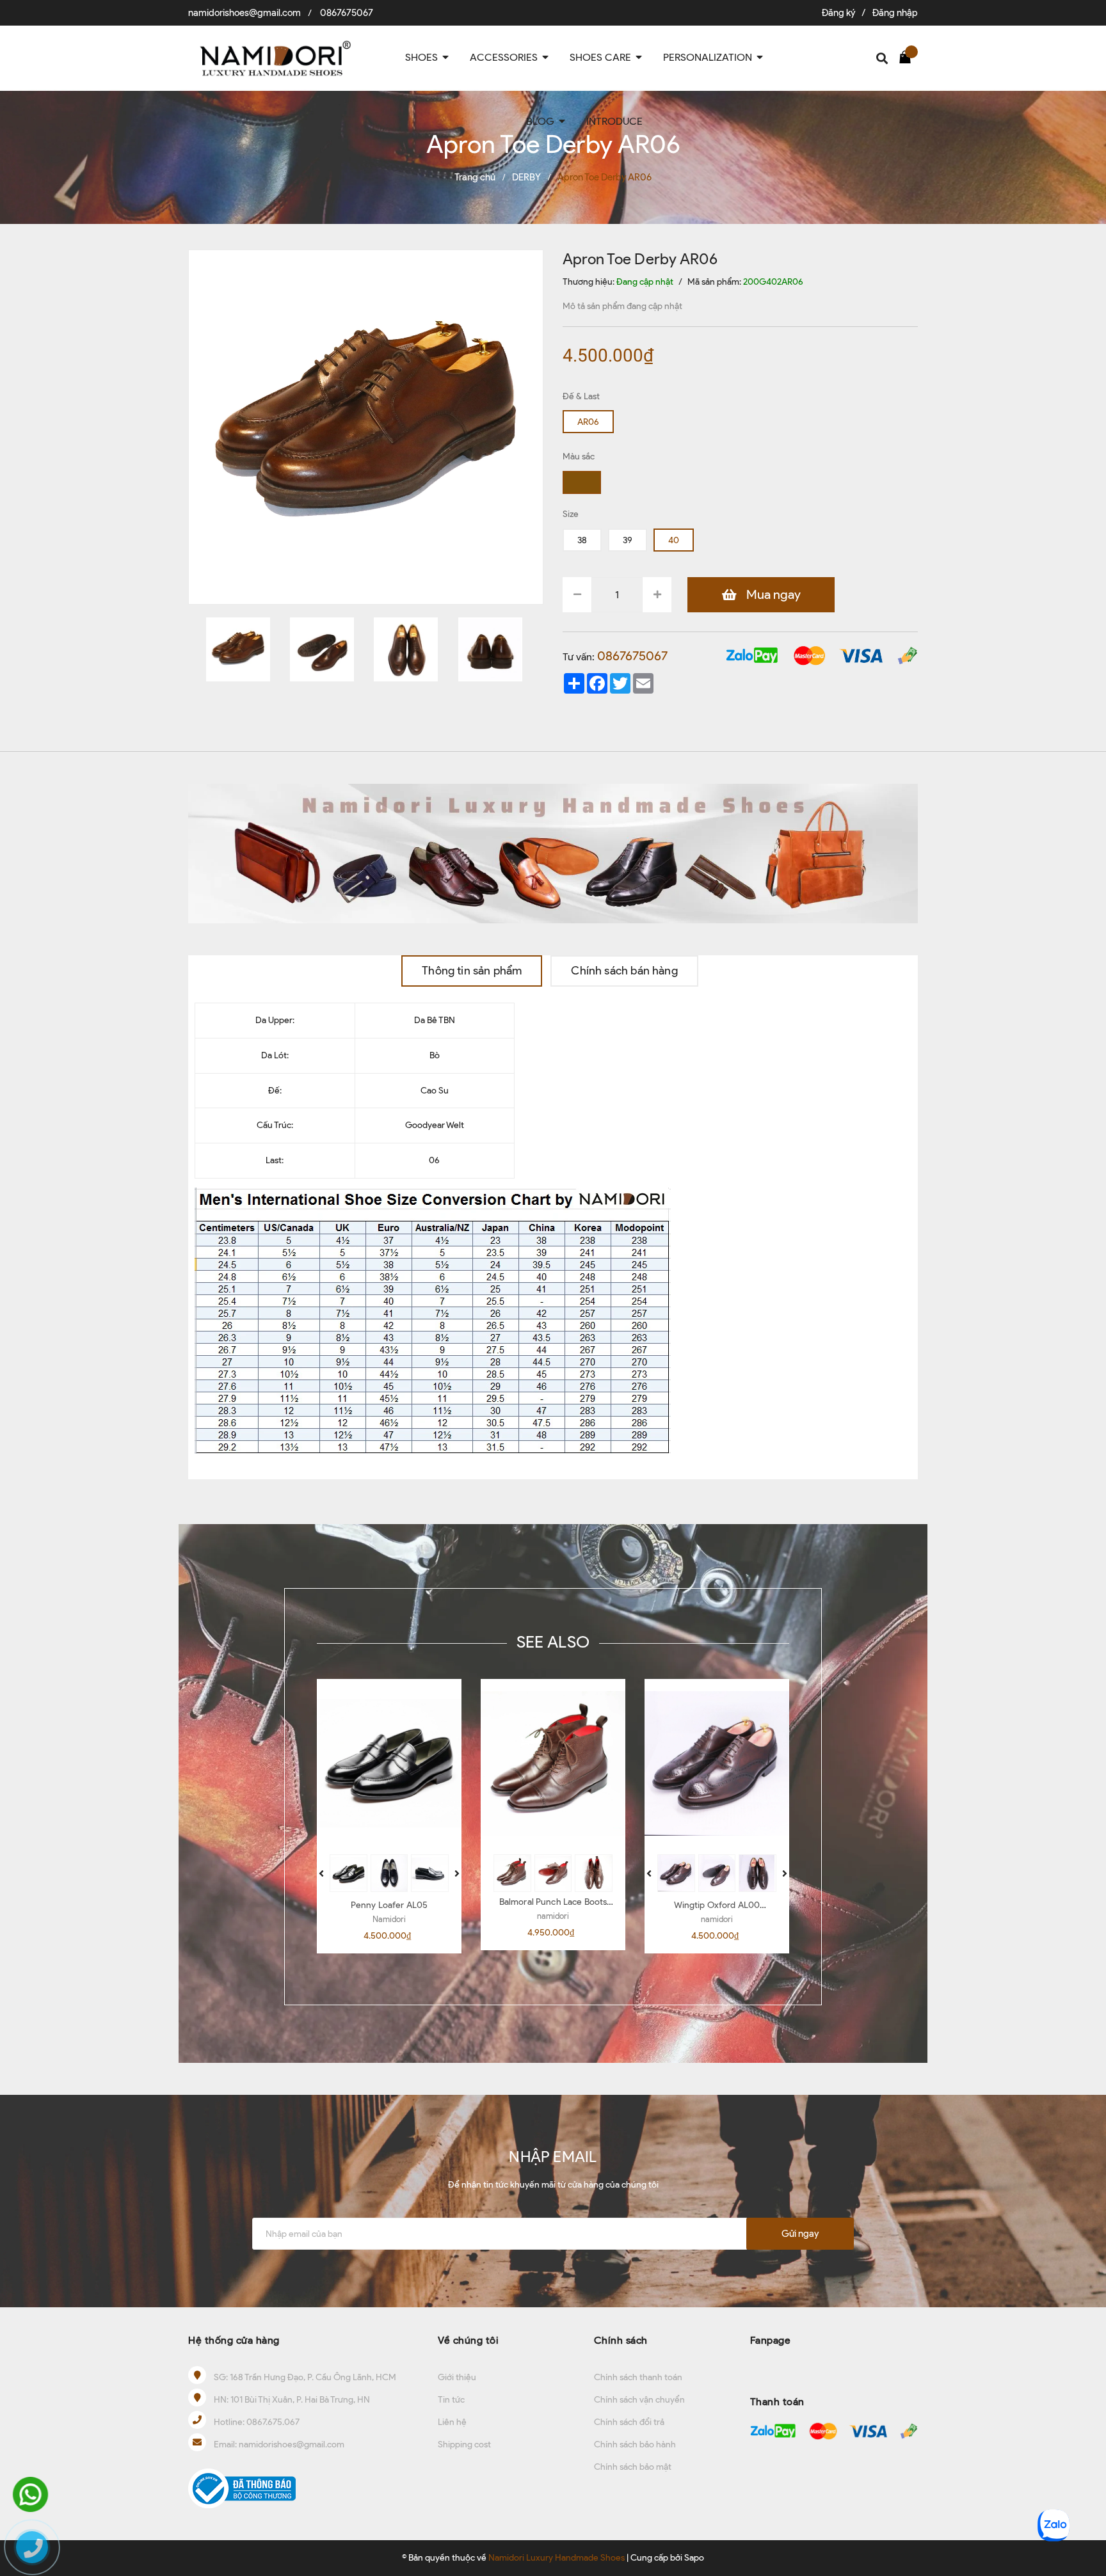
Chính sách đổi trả (629, 2422)
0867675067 (347, 13)
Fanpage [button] (771, 2340)
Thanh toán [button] (777, 2402)
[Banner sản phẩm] (553, 853)
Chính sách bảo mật (633, 2467)
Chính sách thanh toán (638, 2377)
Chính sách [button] (621, 2340)
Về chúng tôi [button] (468, 2340)
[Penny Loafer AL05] (389, 1763)
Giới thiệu (457, 2377)
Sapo (694, 2558)
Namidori (389, 1919)
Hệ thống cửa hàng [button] (234, 2340)
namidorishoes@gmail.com (244, 13)
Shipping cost (464, 2445)
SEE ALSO (553, 1642)
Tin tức (451, 2400)
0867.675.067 (273, 2422)
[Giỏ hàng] (908, 56)
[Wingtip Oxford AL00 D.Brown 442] (717, 1763)
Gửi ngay (800, 2234)
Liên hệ (452, 2422)
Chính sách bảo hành (635, 2445)
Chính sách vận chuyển (639, 2400)
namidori (553, 1916)
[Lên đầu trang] (1084, 2483)
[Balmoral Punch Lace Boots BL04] (553, 1763)
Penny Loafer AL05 (389, 1905)
